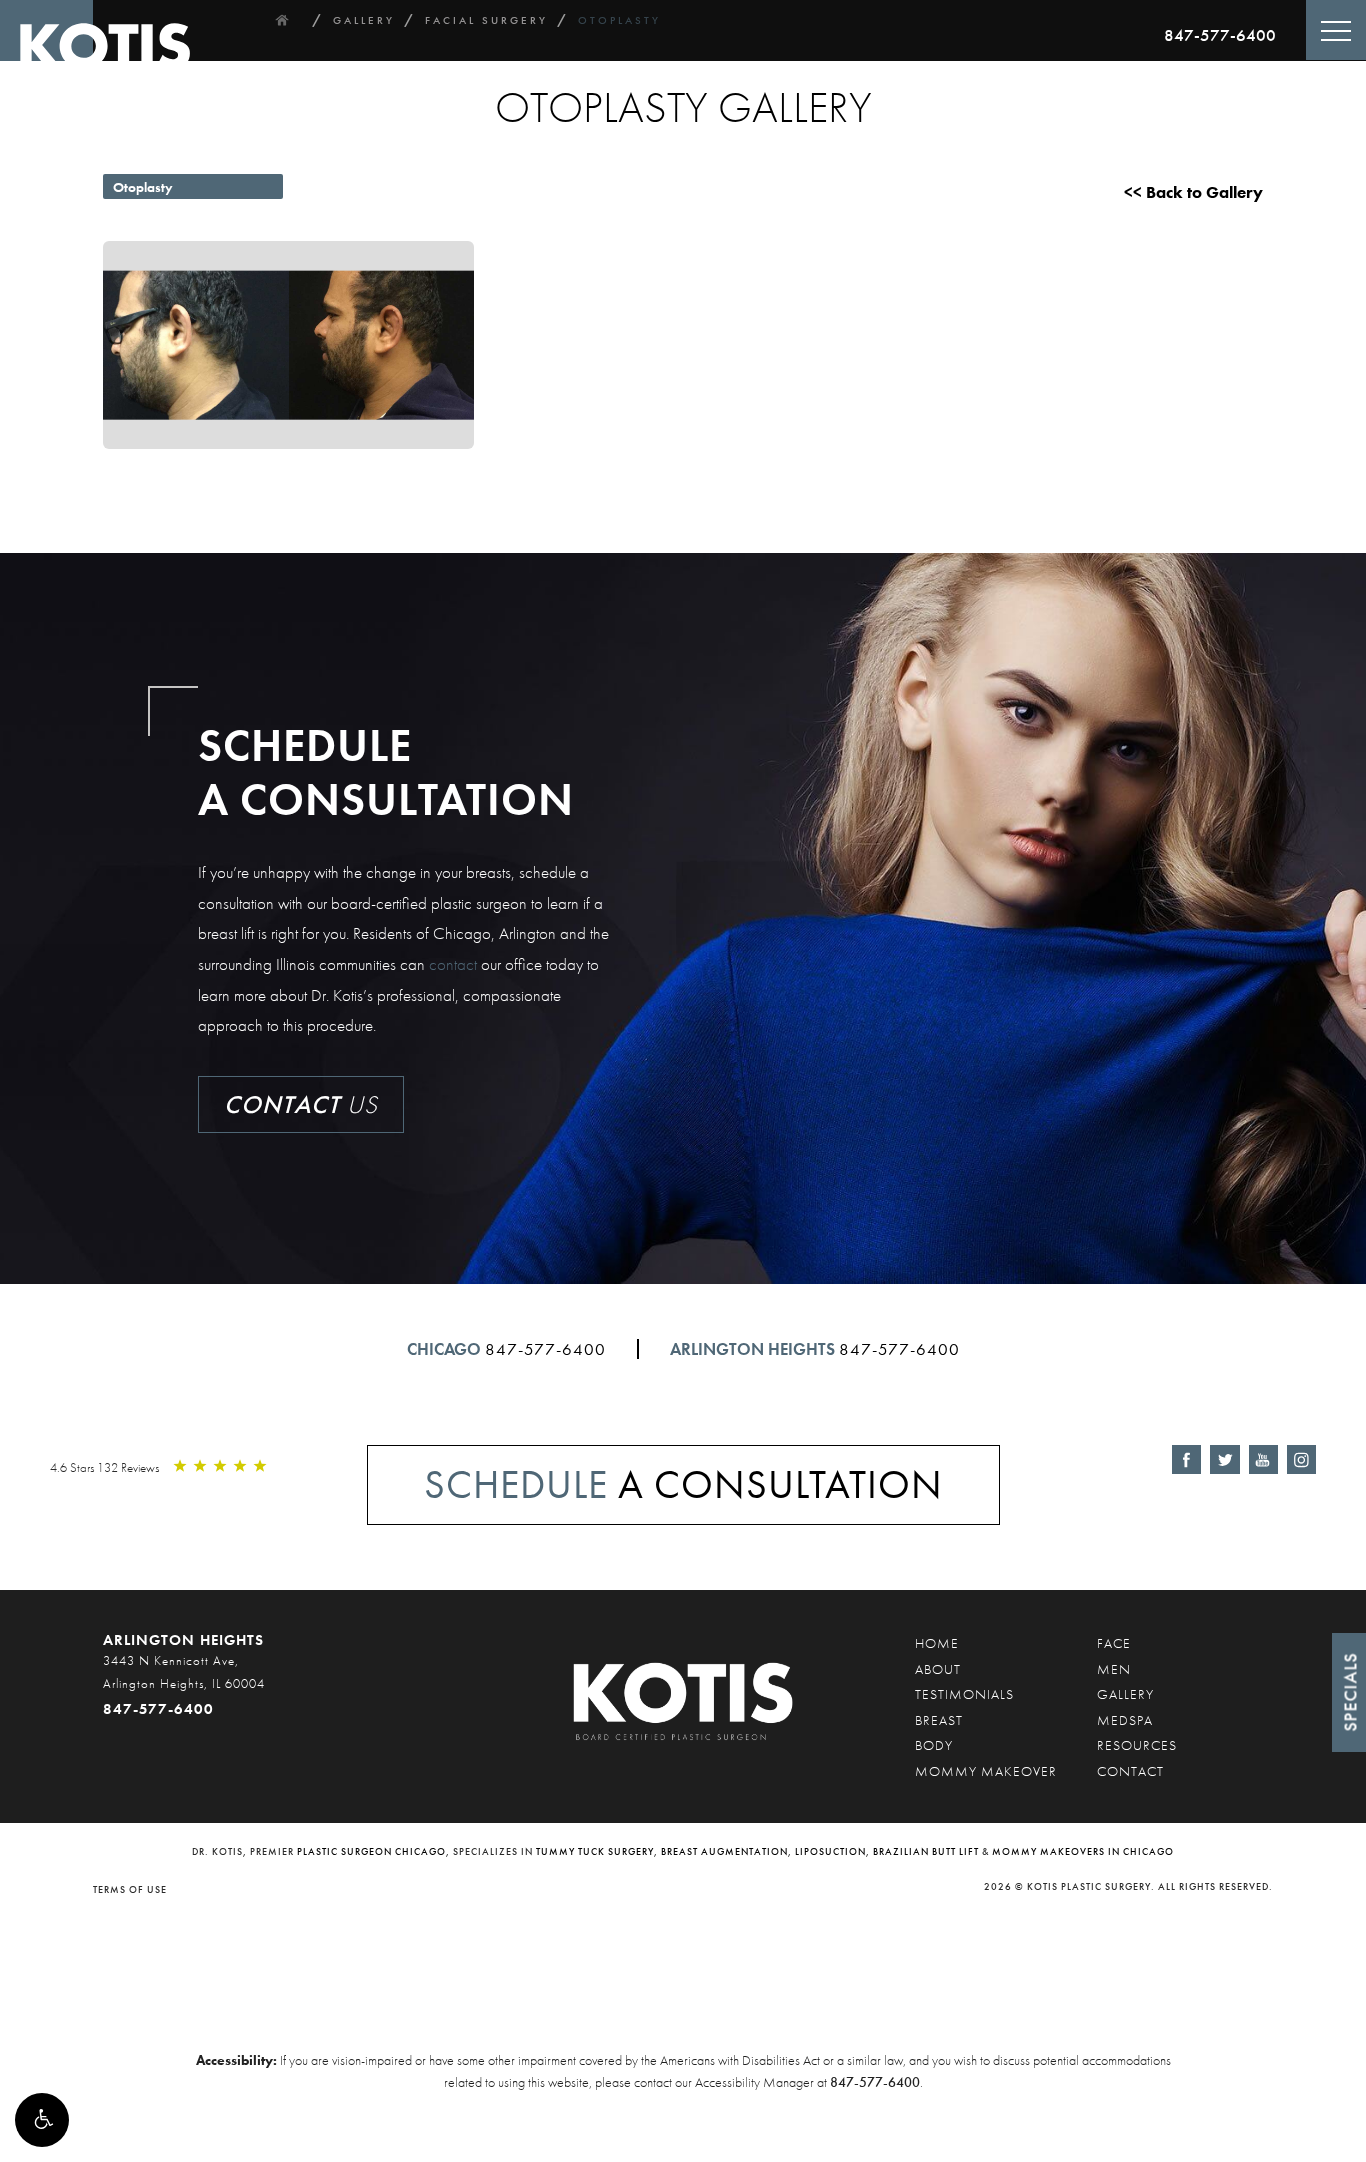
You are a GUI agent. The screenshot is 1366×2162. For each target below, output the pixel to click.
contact (453, 964)
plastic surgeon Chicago (371, 1851)
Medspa (1125, 1720)
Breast (939, 1720)
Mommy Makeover (986, 1771)
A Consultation (683, 1484)
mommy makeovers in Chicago (1083, 1851)
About (938, 1669)
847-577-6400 (1220, 35)
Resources (1137, 1745)
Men (1114, 1669)
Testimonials (964, 1694)
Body (934, 1745)
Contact (1130, 1771)
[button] (42, 2120)
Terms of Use (130, 1889)
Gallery (1125, 1694)
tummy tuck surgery (595, 1851)
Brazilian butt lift (926, 1851)
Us (301, 1104)
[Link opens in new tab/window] (1186, 1459)
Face (1114, 1643)
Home (937, 1643)
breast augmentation (724, 1851)
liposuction (830, 1851)
